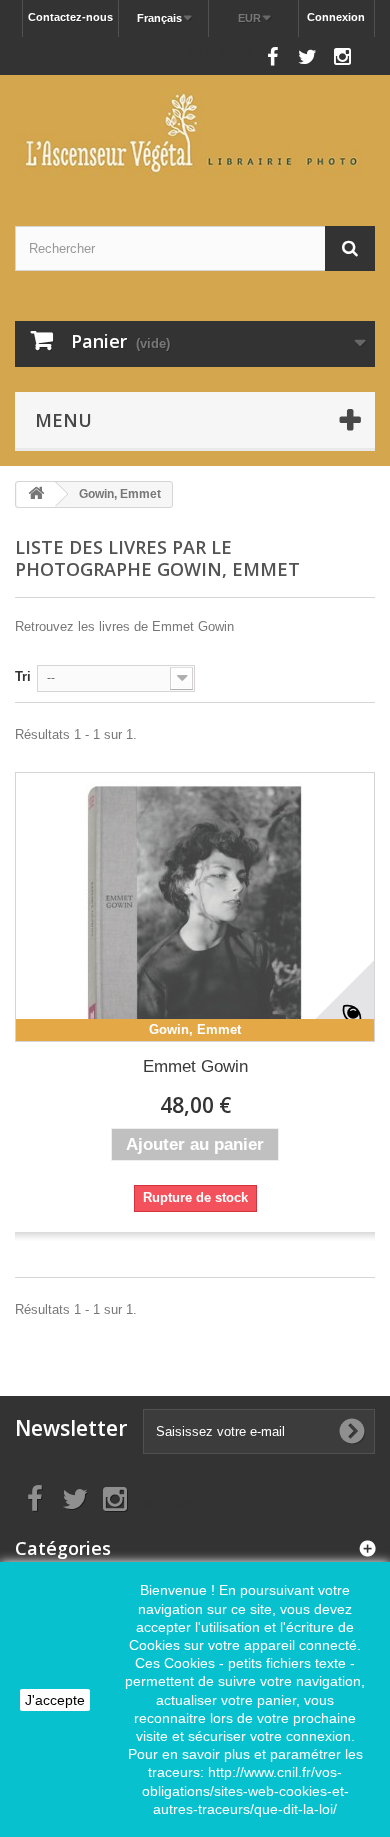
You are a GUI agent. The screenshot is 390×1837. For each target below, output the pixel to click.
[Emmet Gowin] (195, 907)
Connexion (336, 17)
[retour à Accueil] (36, 494)
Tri (23, 676)
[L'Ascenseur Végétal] (195, 133)
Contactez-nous (70, 17)
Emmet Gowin (195, 1066)
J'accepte (55, 1700)
